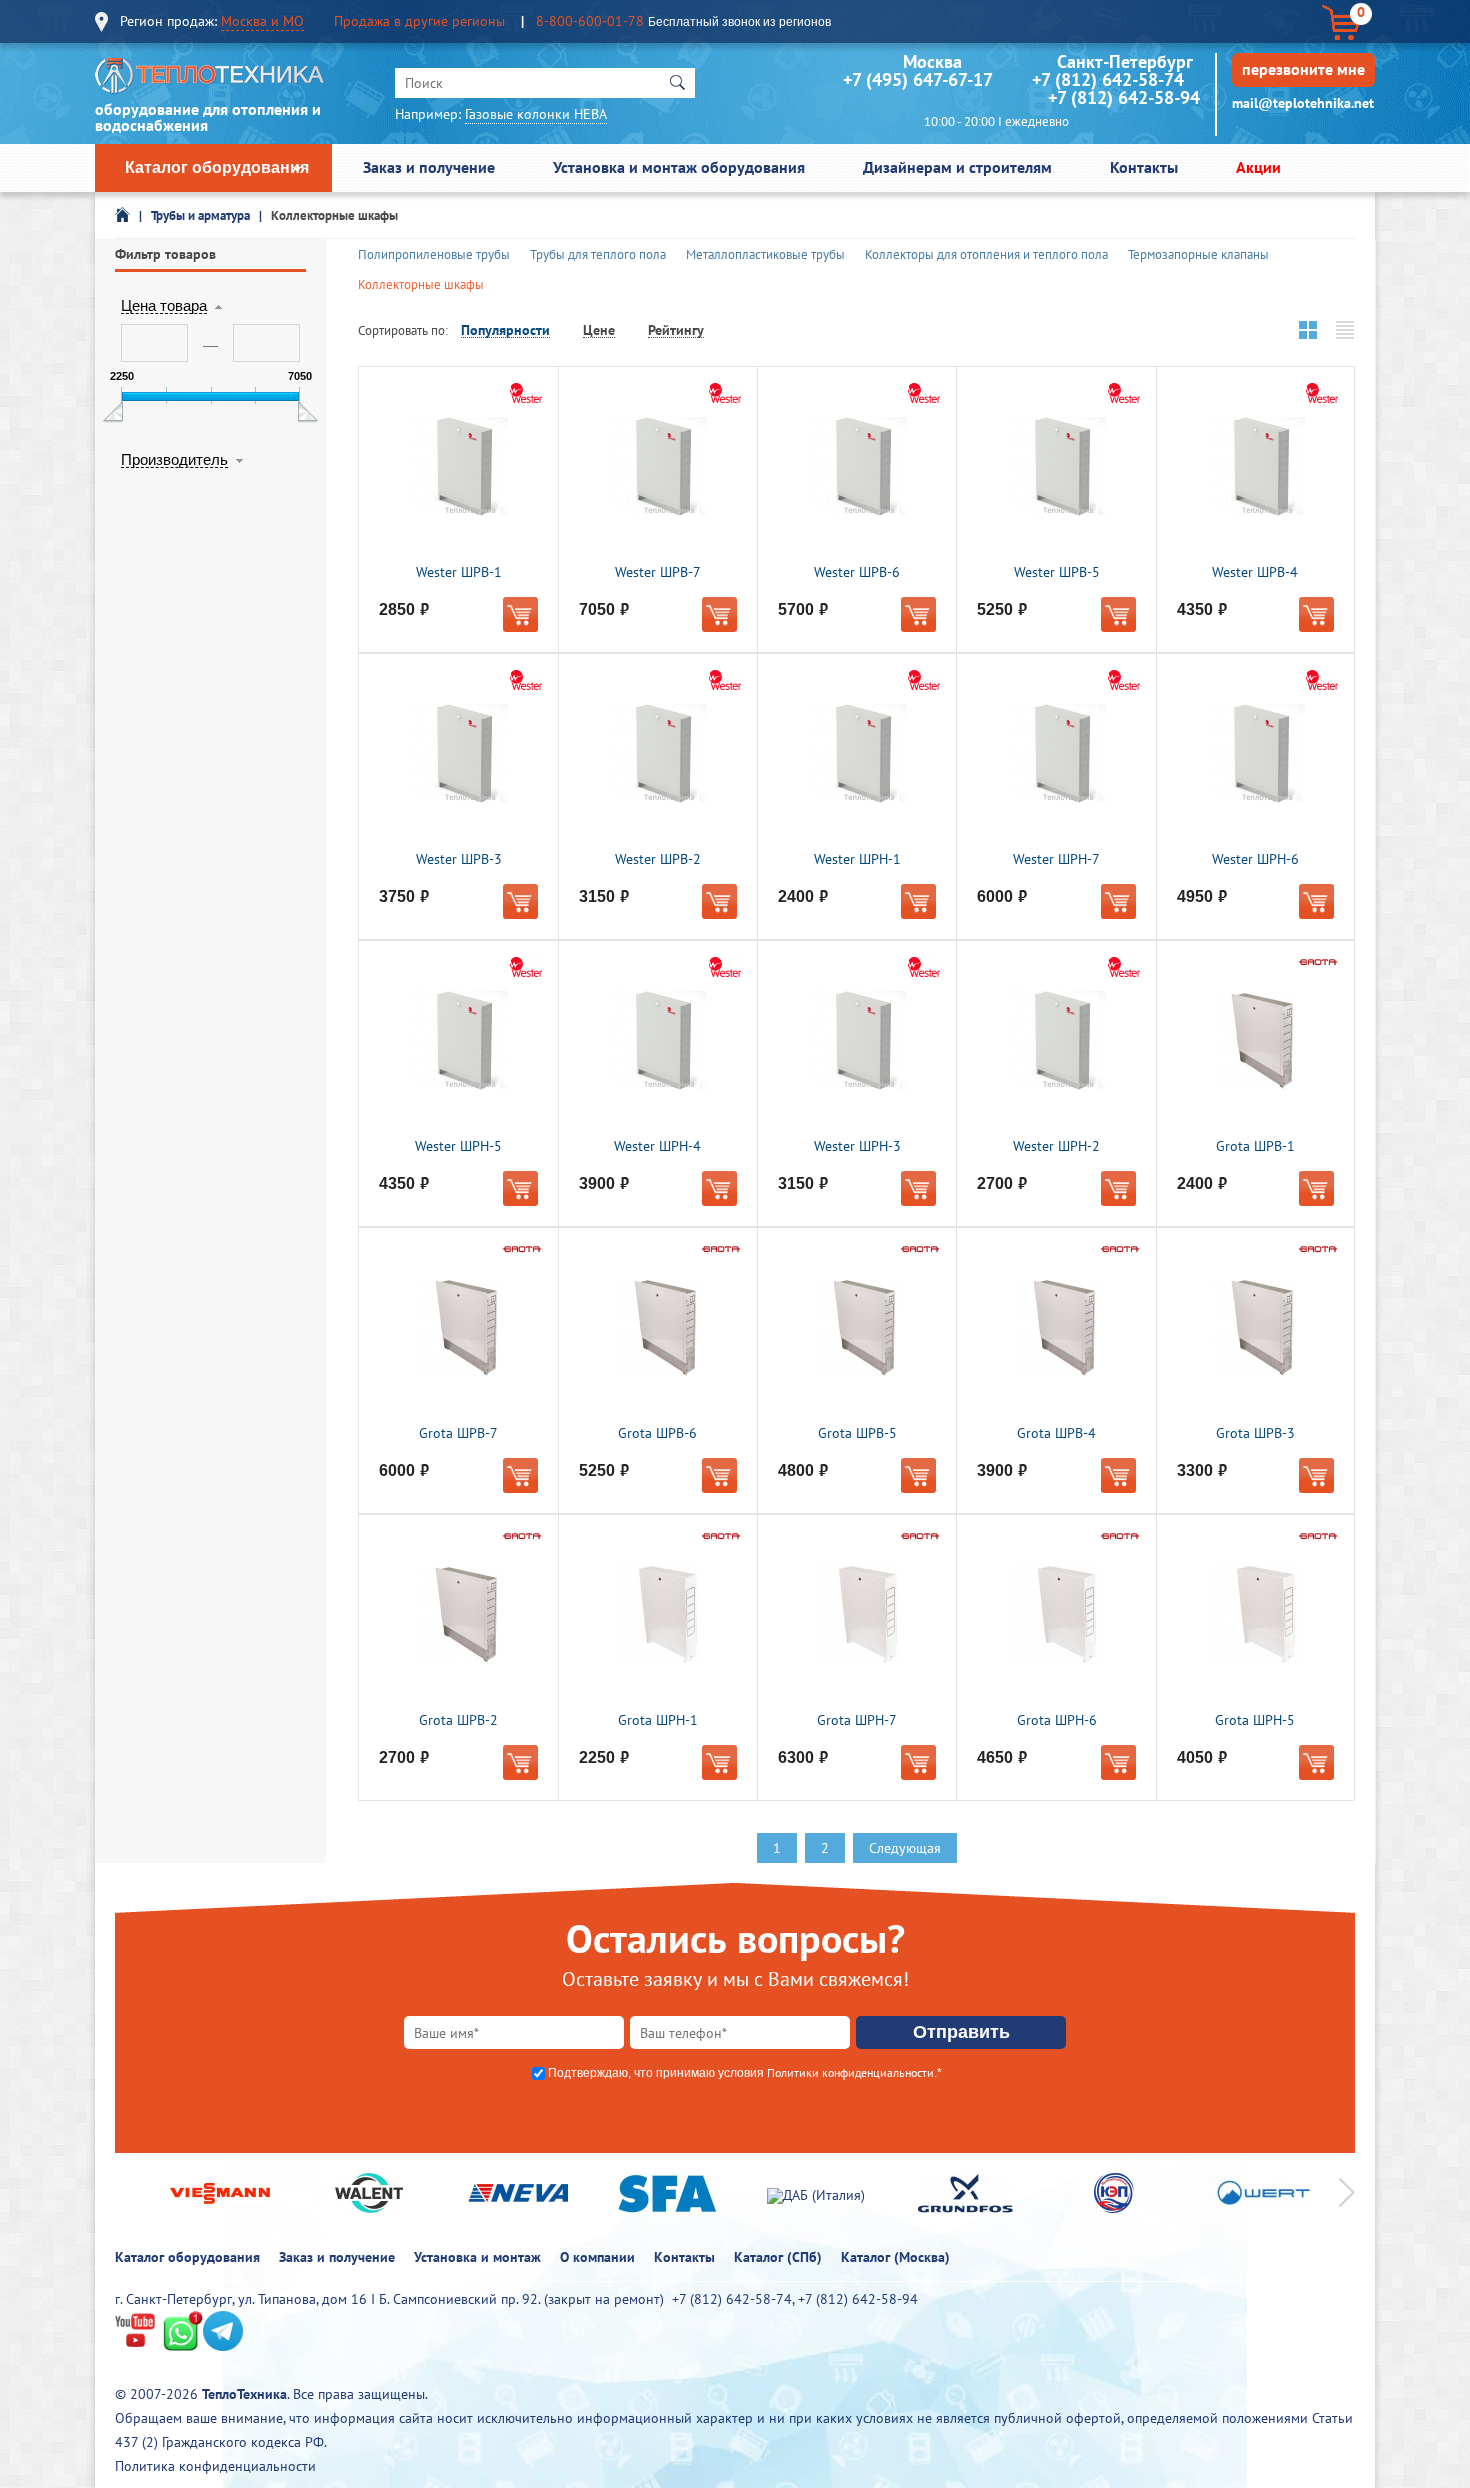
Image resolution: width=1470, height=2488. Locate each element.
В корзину (520, 614)
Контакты (1144, 167)
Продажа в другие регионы (419, 21)
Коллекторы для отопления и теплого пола (986, 254)
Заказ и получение (429, 167)
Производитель (174, 460)
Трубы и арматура (200, 215)
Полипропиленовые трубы (434, 254)
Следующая (905, 1848)
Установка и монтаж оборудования (679, 167)
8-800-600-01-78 (590, 21)
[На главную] (210, 80)
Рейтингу (676, 330)
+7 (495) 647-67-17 (917, 79)
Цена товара (164, 306)
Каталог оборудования (217, 167)
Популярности (505, 330)
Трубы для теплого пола (598, 254)
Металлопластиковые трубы (765, 254)
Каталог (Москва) (895, 2257)
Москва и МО (262, 21)
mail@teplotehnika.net (1303, 103)
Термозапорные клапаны (1198, 254)
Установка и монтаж (477, 2257)
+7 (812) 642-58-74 (1108, 79)
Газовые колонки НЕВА (536, 114)
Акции (1258, 167)
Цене (599, 330)
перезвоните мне (1303, 69)
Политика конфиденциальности (215, 2466)
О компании (597, 2257)
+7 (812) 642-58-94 (1124, 97)
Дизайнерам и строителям (957, 167)
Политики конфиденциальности (850, 2072)
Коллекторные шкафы (334, 215)
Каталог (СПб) (778, 2257)
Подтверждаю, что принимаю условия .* (745, 2073)
